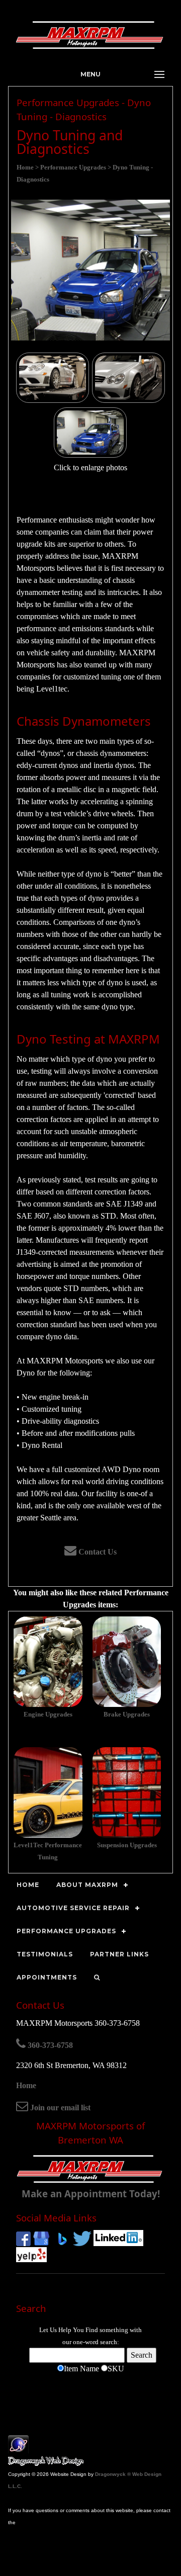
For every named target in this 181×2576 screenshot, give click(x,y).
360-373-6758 (49, 2045)
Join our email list (59, 2108)
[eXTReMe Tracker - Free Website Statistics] (18, 2449)
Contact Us (97, 1552)
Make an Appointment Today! (91, 2194)
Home (26, 2085)
